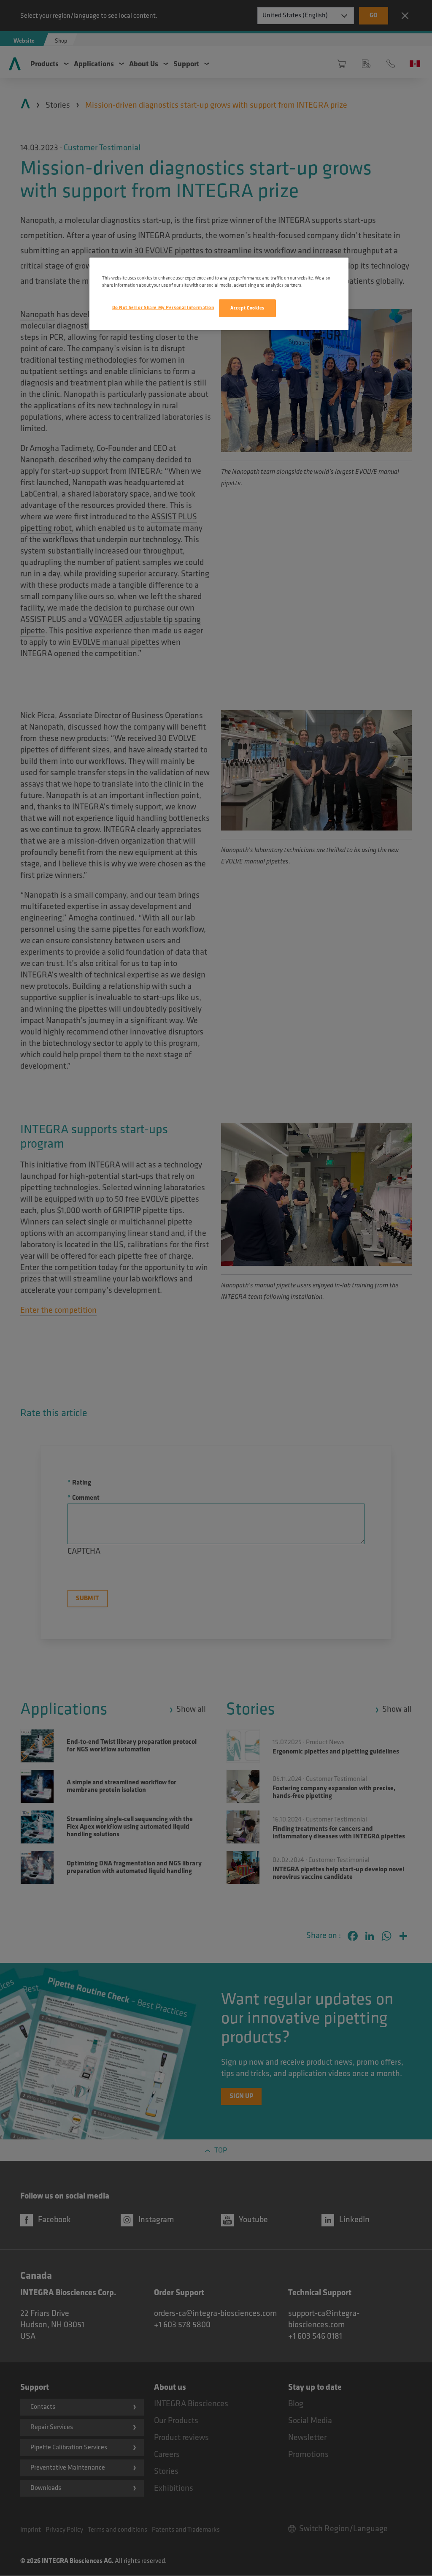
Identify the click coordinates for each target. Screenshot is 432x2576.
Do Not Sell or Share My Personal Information (163, 308)
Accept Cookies (247, 308)
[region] (219, 294)
